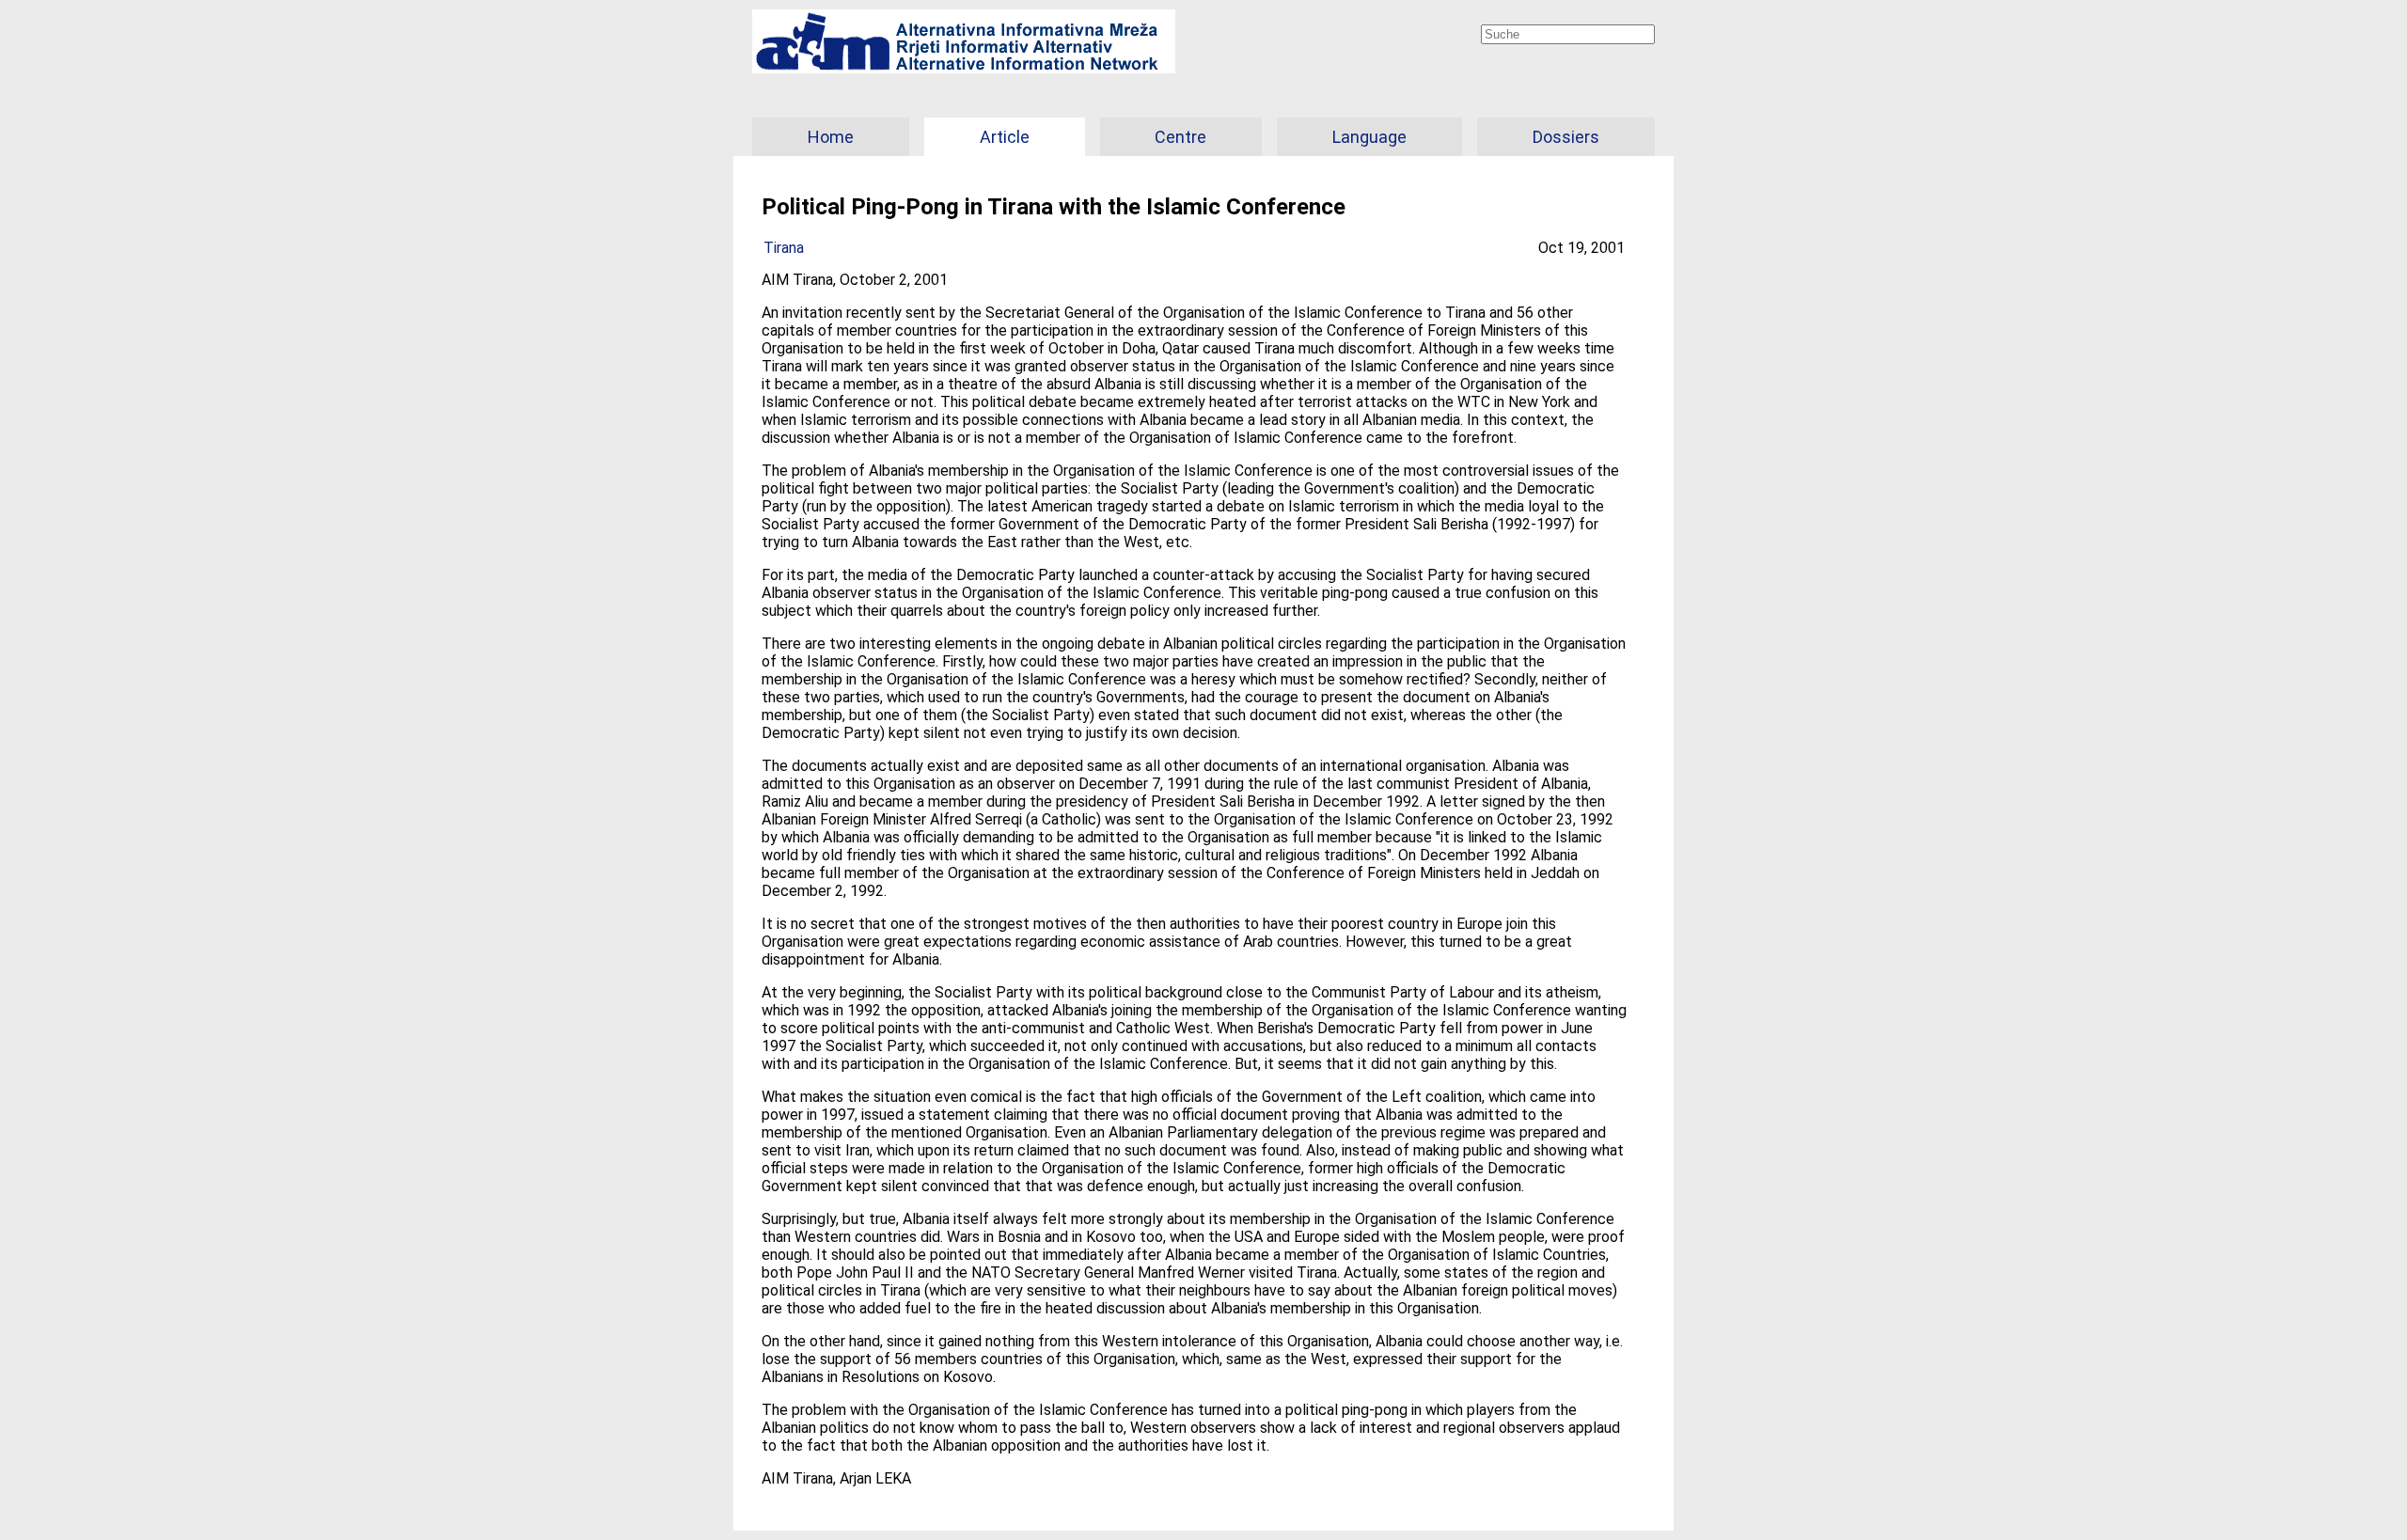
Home (831, 137)
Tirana (784, 248)
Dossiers (1566, 137)
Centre (1180, 137)
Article (1005, 137)
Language (1369, 137)
